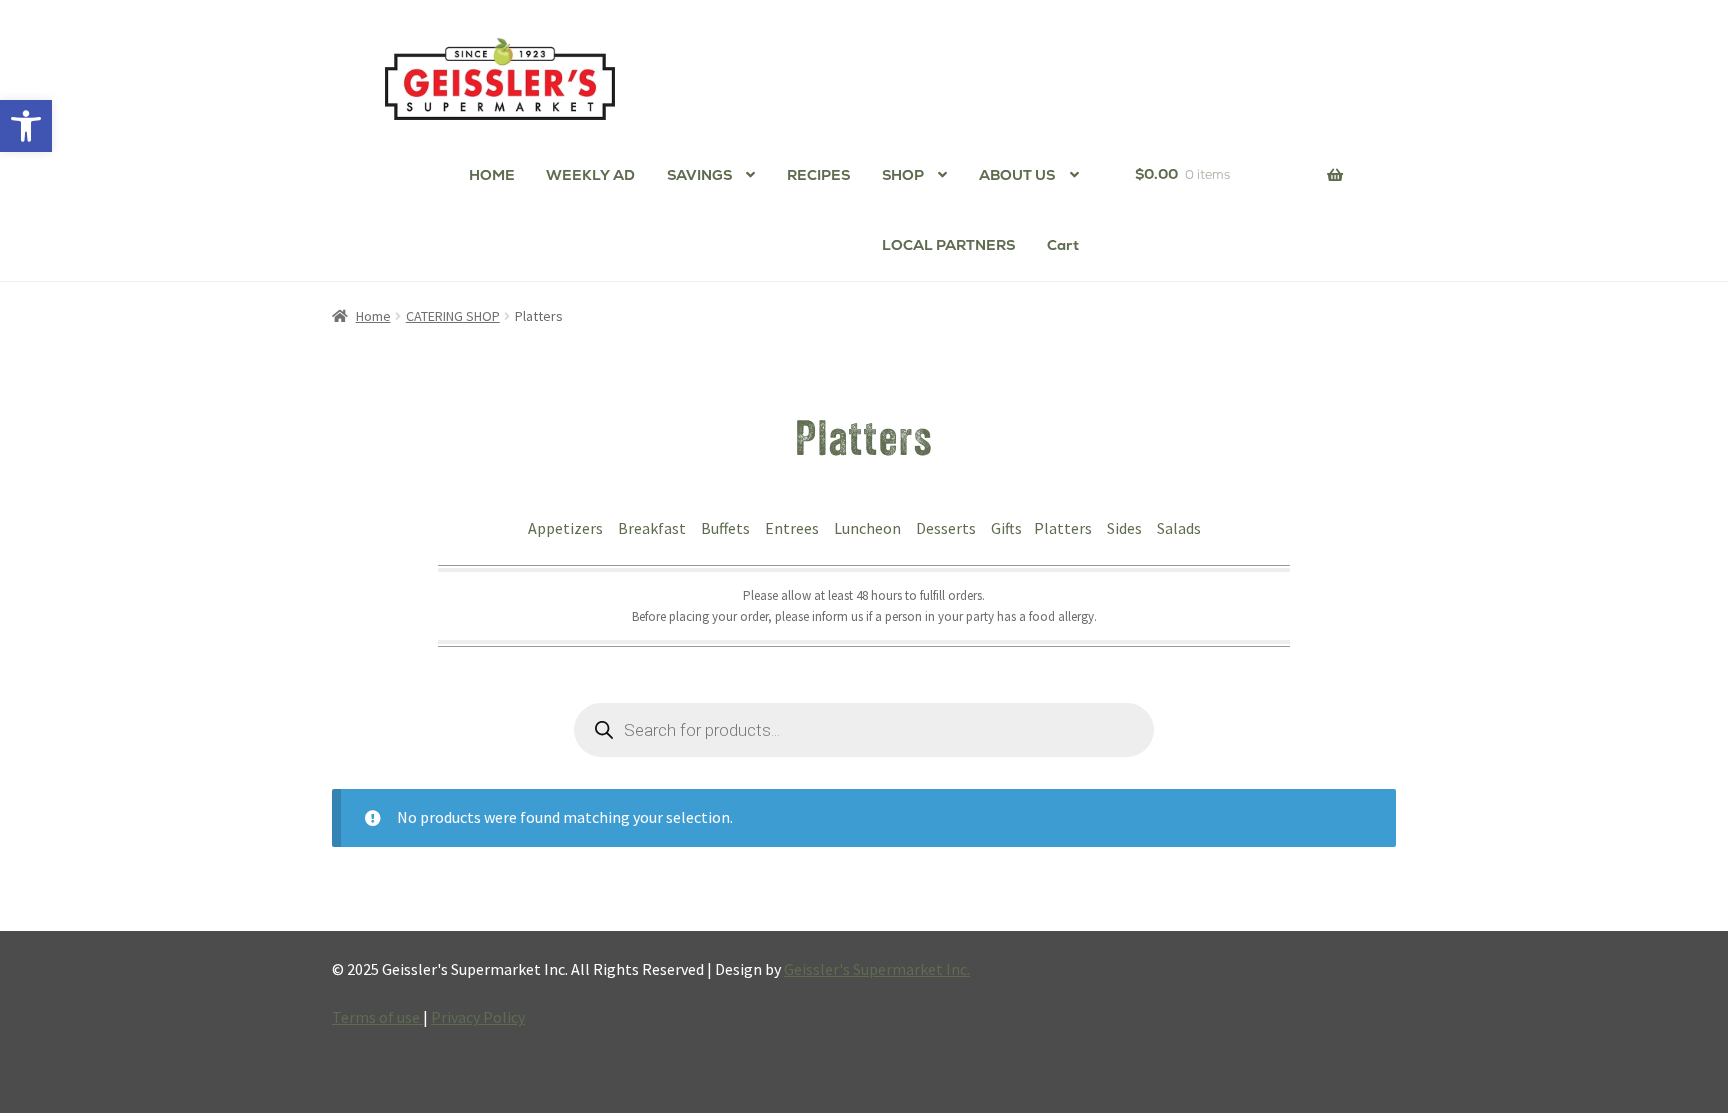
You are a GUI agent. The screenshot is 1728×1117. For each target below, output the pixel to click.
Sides (1126, 528)
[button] (26, 126)
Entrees (793, 528)
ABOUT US (1017, 175)
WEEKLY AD (590, 175)
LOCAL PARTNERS (948, 245)
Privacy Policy (478, 1017)
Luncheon (869, 528)
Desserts (947, 528)
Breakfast (653, 528)
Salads (1179, 528)
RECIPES (818, 175)
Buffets (727, 528)
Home (373, 316)
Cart (1063, 245)
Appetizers (567, 528)
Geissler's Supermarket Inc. (877, 969)
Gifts (1006, 528)
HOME (492, 175)
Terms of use (377, 1017)
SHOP (903, 175)
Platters (1064, 528)
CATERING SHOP (453, 316)
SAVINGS (699, 175)
